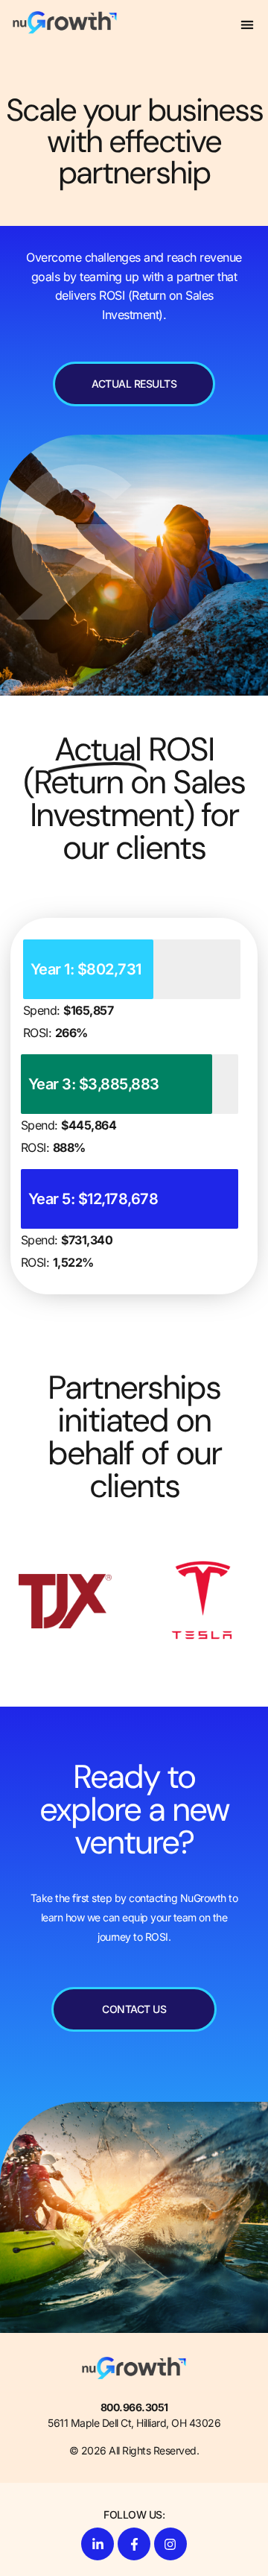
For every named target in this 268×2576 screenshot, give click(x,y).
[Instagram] (170, 2544)
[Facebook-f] (134, 2544)
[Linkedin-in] (98, 2544)
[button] (248, 24)
